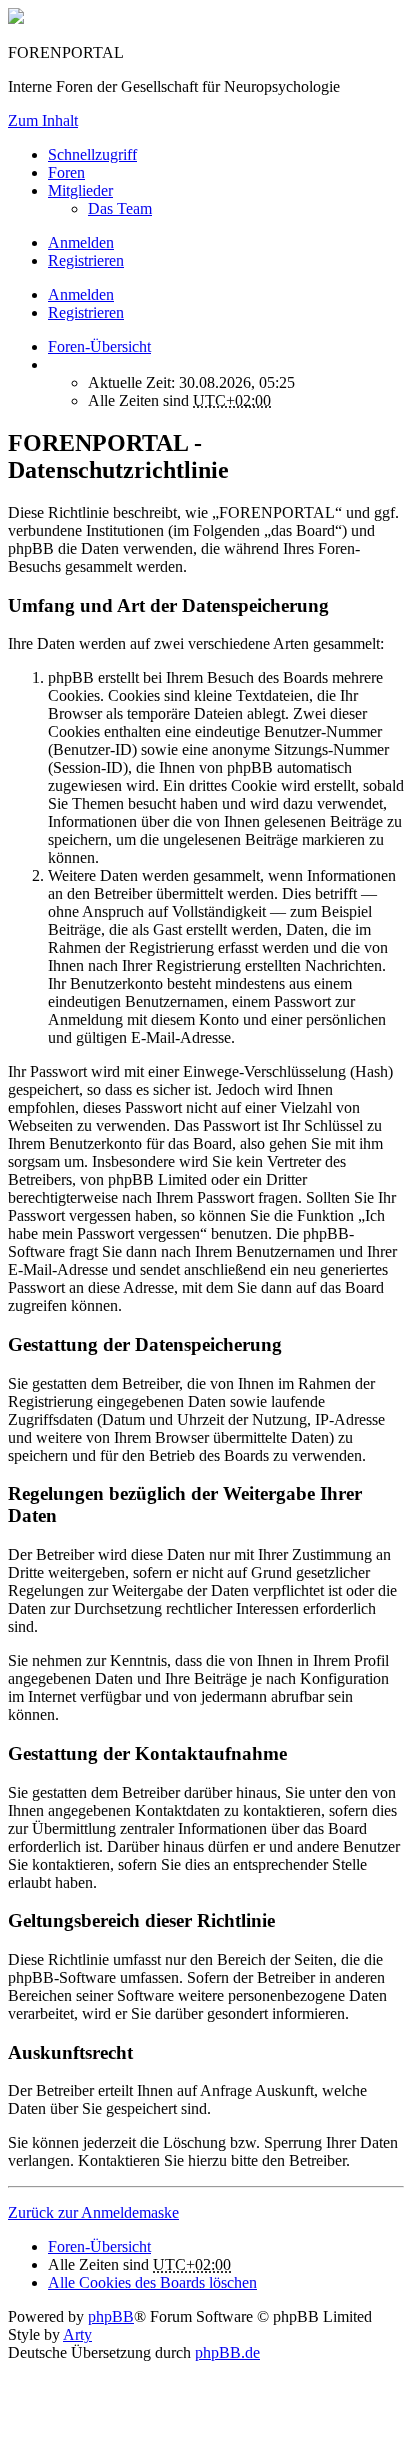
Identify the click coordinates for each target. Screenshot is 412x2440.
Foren (66, 172)
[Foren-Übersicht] (16, 18)
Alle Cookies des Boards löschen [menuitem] (152, 2282)
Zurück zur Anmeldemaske (93, 2212)
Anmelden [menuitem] (81, 242)
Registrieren (86, 312)
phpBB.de (227, 2352)
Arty (77, 2334)
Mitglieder (80, 190)
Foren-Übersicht (99, 2246)
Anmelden (81, 294)
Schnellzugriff (92, 154)
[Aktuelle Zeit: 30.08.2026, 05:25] (54, 364)
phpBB (111, 2316)
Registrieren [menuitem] (86, 260)
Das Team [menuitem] (120, 208)
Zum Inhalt (43, 120)
